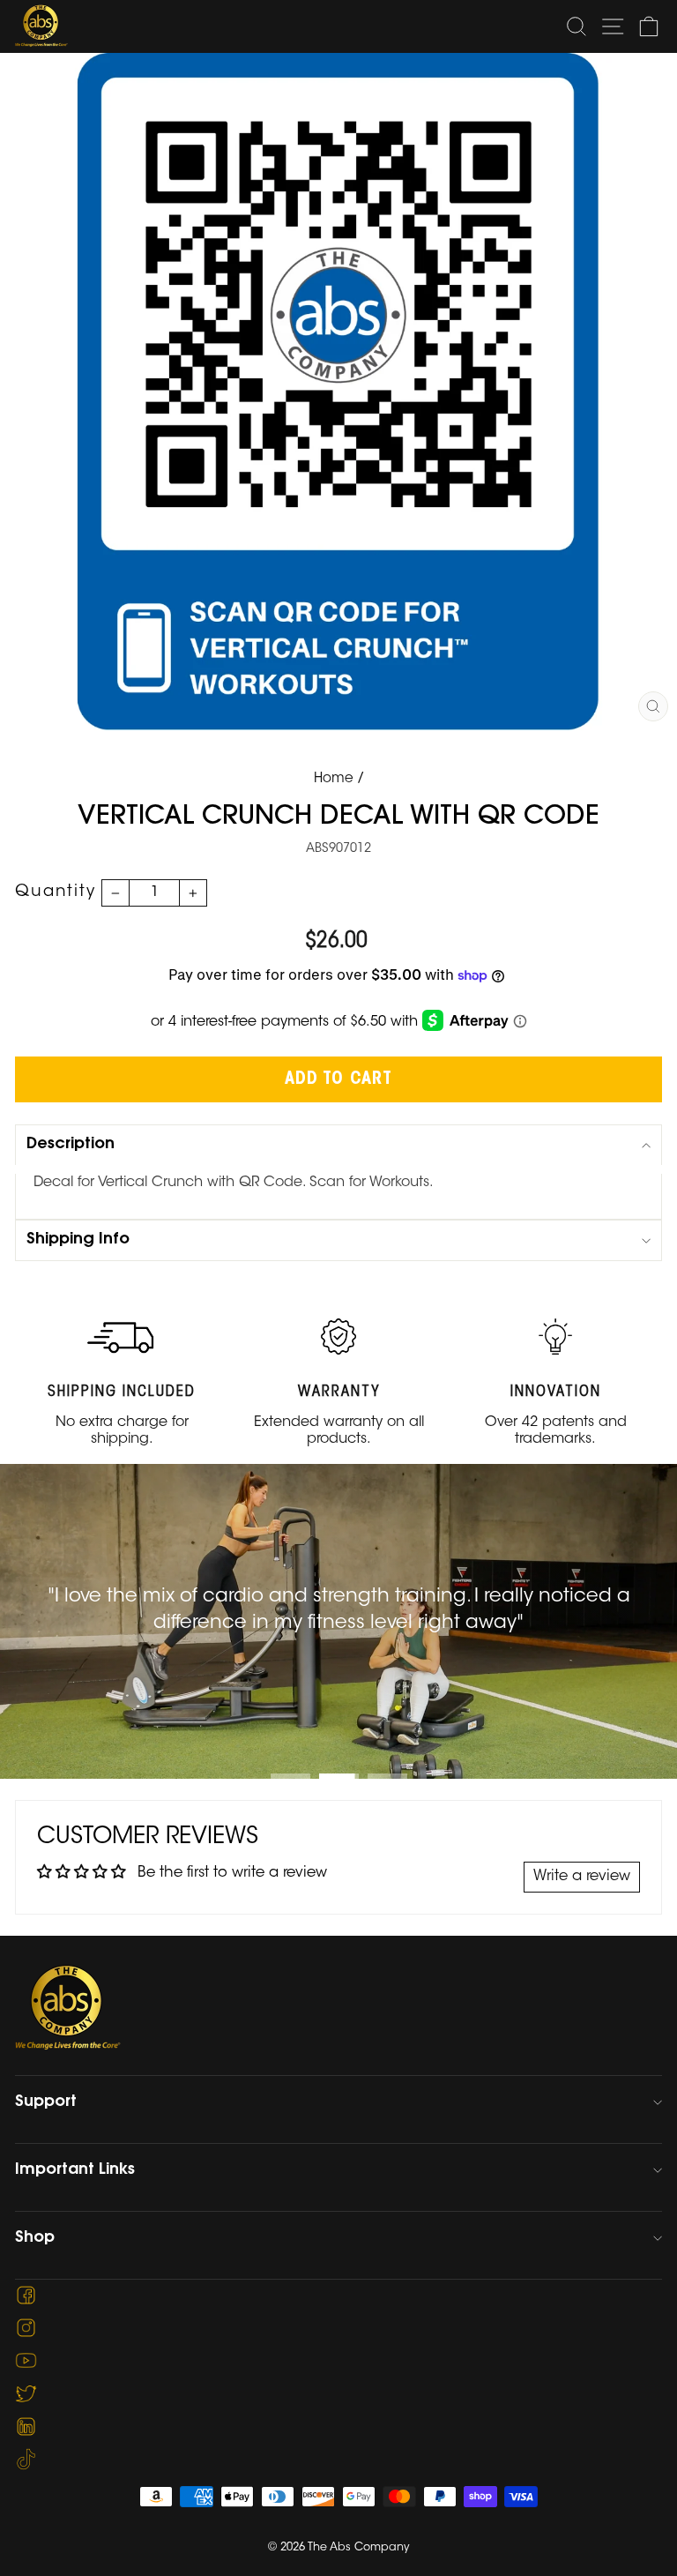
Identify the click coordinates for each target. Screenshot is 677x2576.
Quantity (56, 892)
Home (334, 779)
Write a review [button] (582, 1877)
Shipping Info (78, 1240)
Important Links (75, 2170)
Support (46, 2102)
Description (71, 1145)
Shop (35, 2238)
